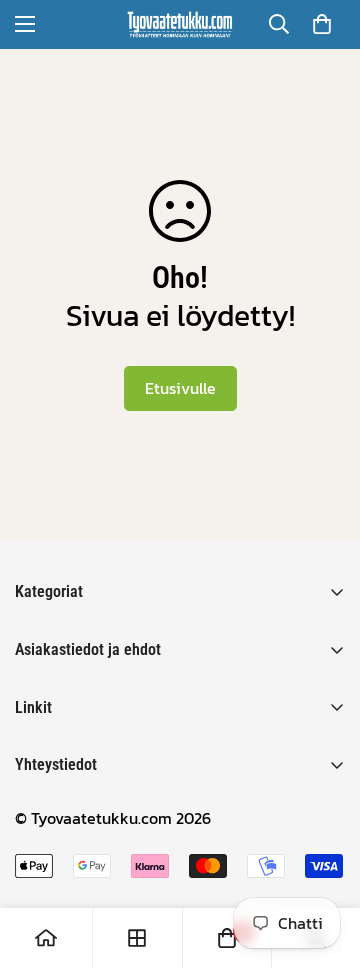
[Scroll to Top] (324, 862)
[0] (322, 24)
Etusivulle (180, 388)
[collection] (137, 938)
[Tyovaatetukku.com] (180, 24)
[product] (46, 938)
